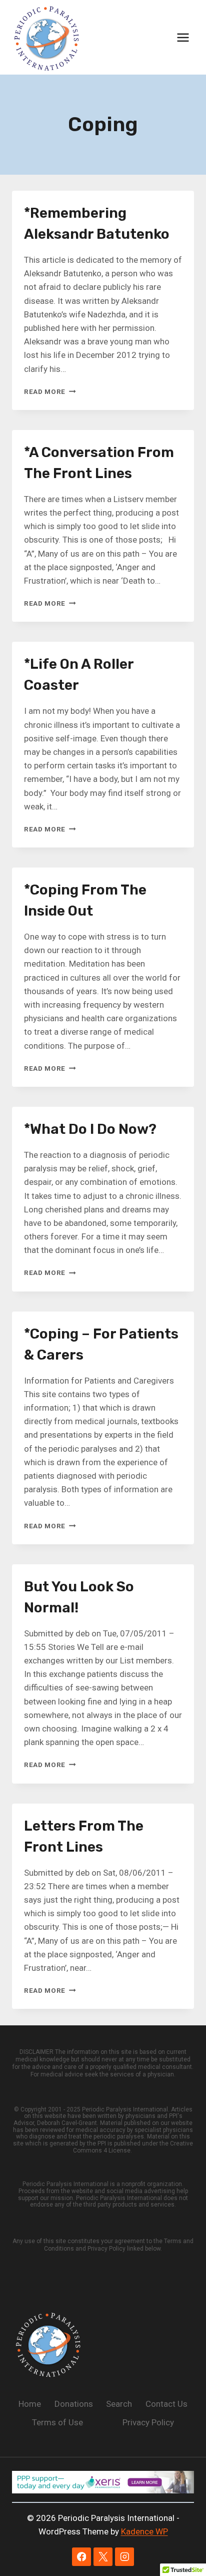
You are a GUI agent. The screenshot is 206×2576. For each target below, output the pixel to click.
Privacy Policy (148, 2422)
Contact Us (166, 2404)
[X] (103, 2557)
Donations (74, 2404)
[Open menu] (183, 37)
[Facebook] (81, 2557)
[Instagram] (124, 2557)
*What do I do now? (90, 1129)
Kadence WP (144, 2531)
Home (30, 2404)
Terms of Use (57, 2422)
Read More (50, 391)
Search (119, 2404)
